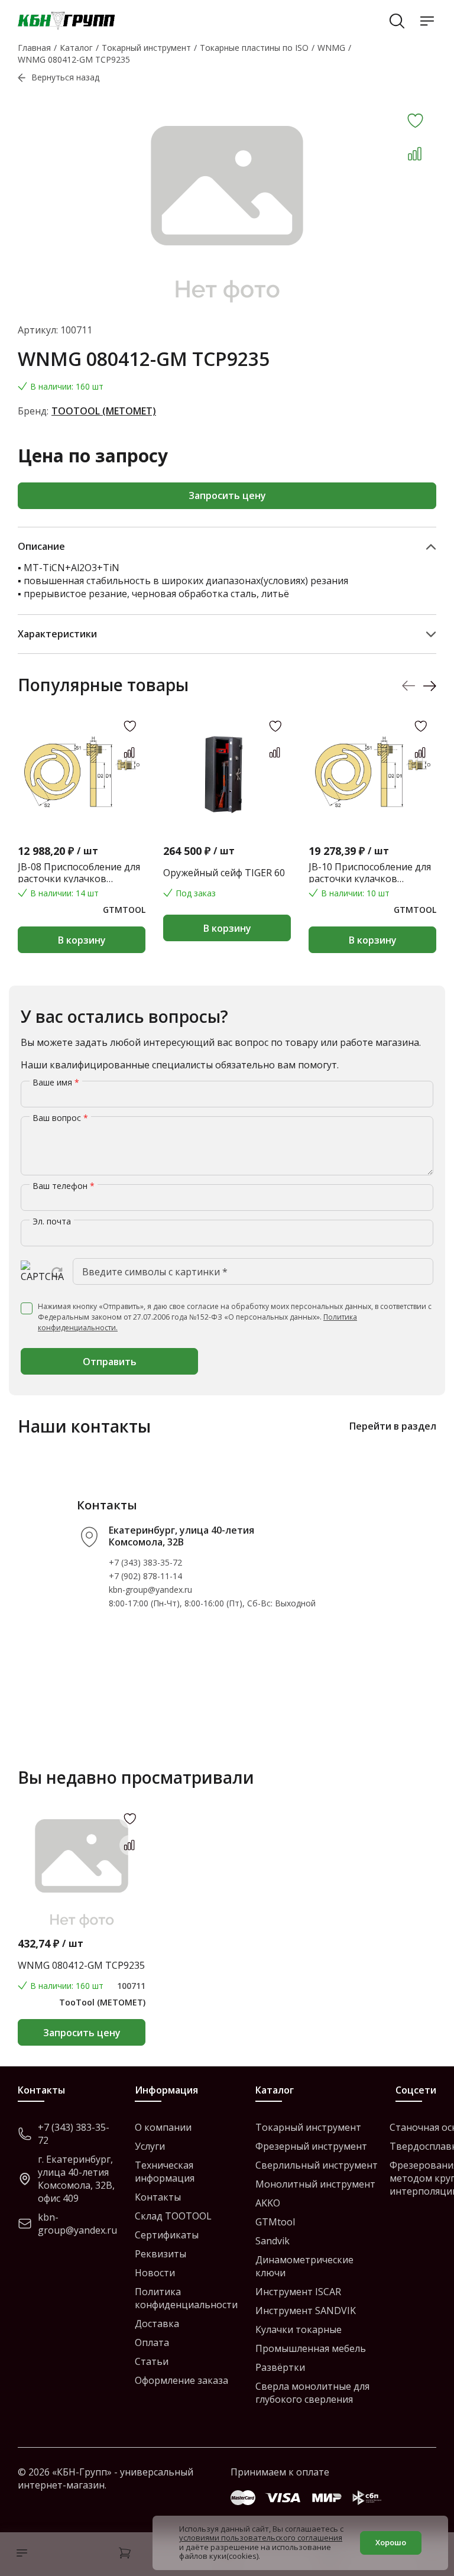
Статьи (152, 2361)
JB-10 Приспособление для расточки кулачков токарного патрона (370, 873)
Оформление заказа (181, 2380)
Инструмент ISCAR (298, 2292)
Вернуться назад (65, 77)
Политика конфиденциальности (186, 2298)
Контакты (158, 2197)
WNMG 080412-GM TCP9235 (81, 1965)
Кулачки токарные (299, 2329)
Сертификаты (167, 2235)
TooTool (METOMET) (104, 411)
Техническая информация (165, 2172)
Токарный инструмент (308, 2127)
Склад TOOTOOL (173, 2216)
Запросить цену (227, 495)
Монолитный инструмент (315, 2184)
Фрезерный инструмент (311, 2146)
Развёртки (280, 2367)
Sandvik (273, 2241)
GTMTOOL (124, 910)
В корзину (82, 940)
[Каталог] (19, 2554)
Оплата (152, 2342)
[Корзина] (125, 2554)
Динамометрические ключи (304, 2266)
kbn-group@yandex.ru (150, 1590)
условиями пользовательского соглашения (261, 2538)
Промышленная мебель (311, 2348)
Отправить (110, 1362)
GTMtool (275, 2222)
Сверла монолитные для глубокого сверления (312, 2393)
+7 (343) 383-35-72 (145, 1562)
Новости (155, 2273)
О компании (163, 2127)
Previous (409, 686)
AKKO (268, 2203)
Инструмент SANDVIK (306, 2311)
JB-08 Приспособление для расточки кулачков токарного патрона (79, 873)
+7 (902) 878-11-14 (145, 1576)
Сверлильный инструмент (317, 2165)
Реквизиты (160, 2254)
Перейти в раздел (393, 1426)
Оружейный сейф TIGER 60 (224, 873)
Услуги (150, 2146)
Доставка (157, 2324)
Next (429, 686)
